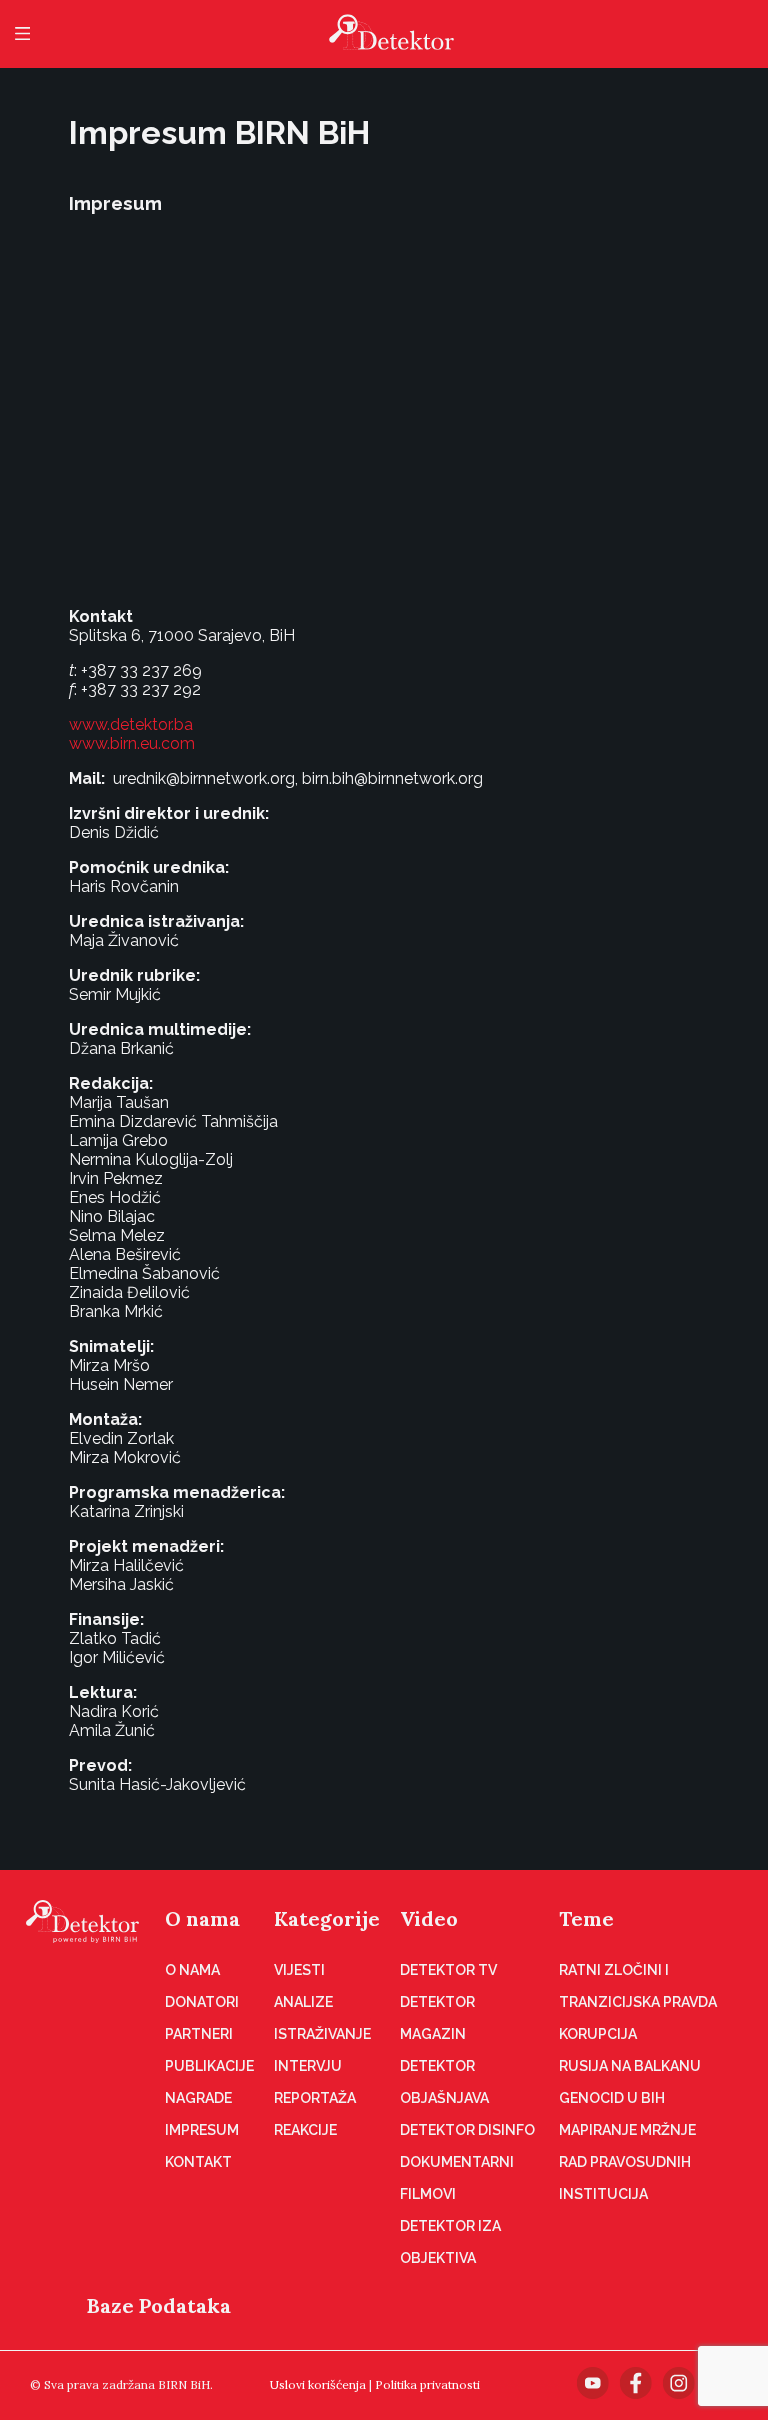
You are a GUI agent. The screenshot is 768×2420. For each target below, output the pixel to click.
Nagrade (198, 2098)
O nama (202, 1918)
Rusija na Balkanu (630, 2066)
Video (429, 1918)
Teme (586, 1918)
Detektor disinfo (467, 2130)
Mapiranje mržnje (627, 2130)
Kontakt (198, 2162)
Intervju (308, 2066)
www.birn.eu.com (132, 743)
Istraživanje (322, 2034)
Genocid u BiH (612, 2098)
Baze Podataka (159, 2305)
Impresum (202, 2130)
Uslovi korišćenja (318, 2384)
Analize (303, 2002)
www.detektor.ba (131, 724)
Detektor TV (448, 1970)
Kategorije (327, 1918)
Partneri (199, 2034)
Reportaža (315, 2098)
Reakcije (305, 2130)
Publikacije (209, 2066)
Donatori (202, 2002)
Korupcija (598, 2034)
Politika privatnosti (427, 2384)
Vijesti (299, 1970)
